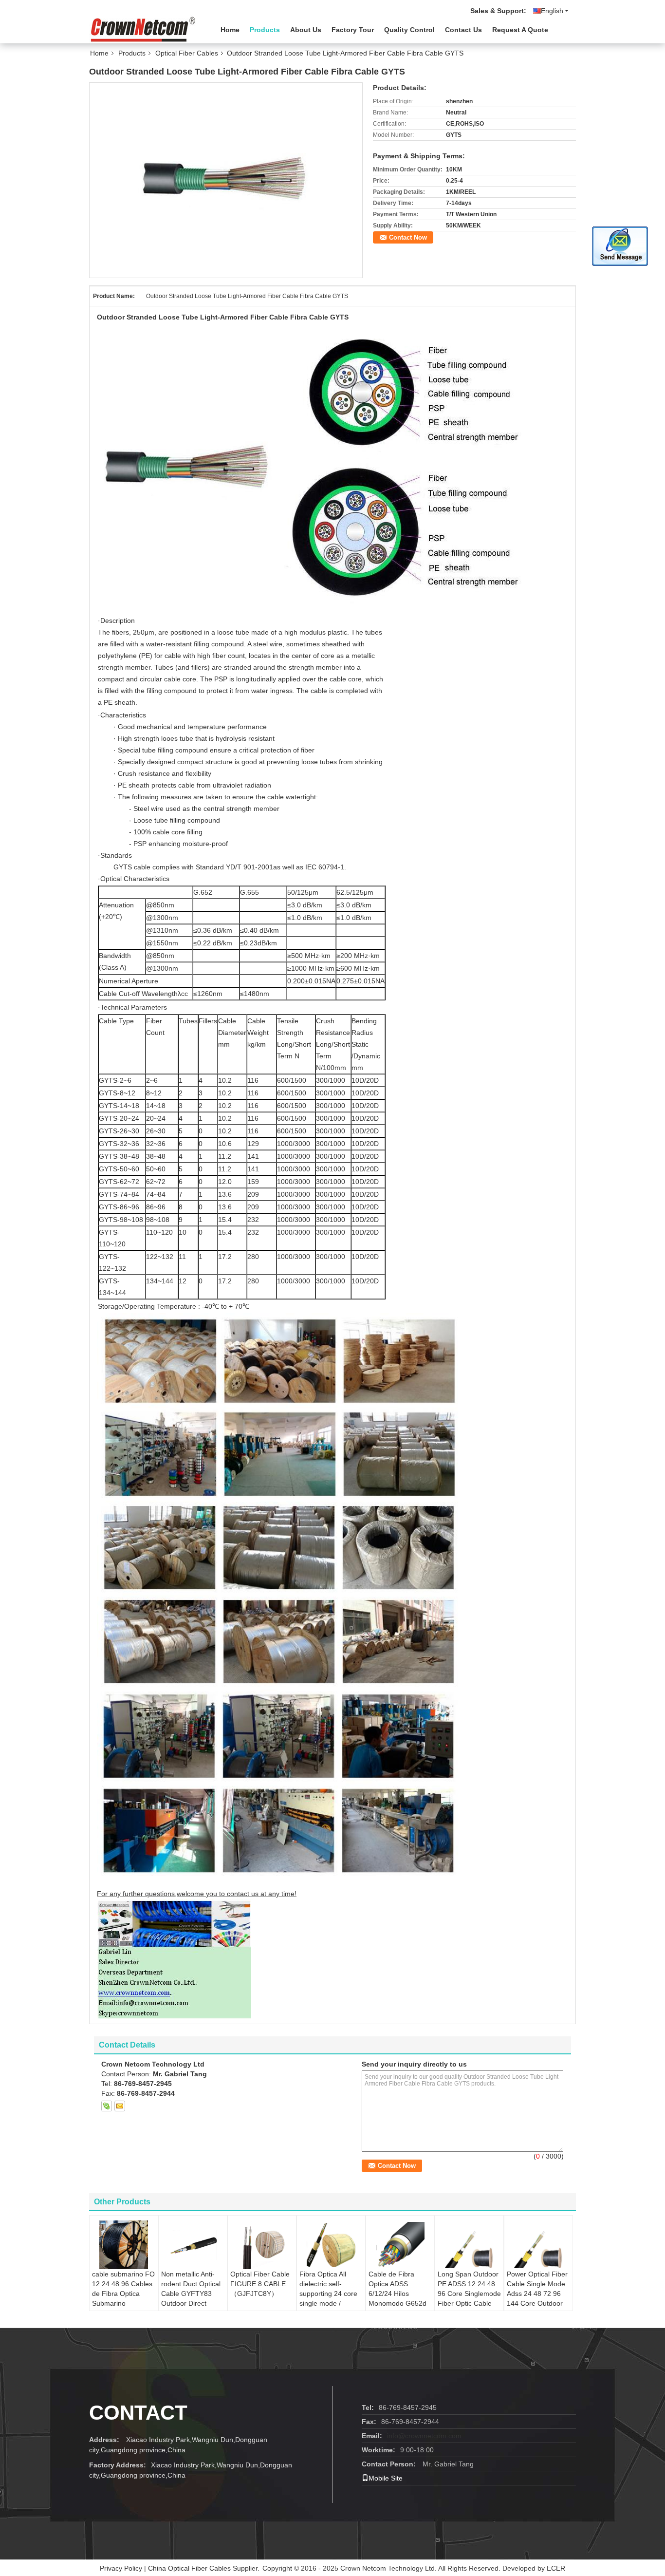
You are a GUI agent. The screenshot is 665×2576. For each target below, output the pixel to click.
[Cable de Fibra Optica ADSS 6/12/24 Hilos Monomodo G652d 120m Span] (400, 2245)
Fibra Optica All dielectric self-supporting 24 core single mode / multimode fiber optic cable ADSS (328, 2298)
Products (265, 30)
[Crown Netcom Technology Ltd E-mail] (120, 2106)
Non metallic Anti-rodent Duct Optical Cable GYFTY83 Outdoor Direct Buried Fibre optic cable (191, 2298)
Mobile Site (386, 2478)
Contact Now (408, 237)
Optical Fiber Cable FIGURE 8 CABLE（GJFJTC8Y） (260, 2284)
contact (138, 2413)
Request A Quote (520, 30)
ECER (556, 2568)
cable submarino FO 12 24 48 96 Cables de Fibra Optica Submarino (123, 2289)
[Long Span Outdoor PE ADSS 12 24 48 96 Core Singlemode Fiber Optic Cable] (469, 2245)
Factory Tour (353, 30)
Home (230, 30)
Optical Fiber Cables (187, 53)
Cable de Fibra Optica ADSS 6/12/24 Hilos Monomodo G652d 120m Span (397, 2294)
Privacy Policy (121, 2568)
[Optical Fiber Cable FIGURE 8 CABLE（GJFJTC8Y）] (262, 2245)
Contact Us (463, 30)
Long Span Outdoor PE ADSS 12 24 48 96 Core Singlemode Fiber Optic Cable (469, 2289)
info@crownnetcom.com (424, 2436)
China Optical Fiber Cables (189, 2568)
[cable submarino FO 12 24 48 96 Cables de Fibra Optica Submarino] (124, 2245)
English (552, 11)
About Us (306, 30)
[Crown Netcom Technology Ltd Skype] (107, 2106)
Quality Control (409, 30)
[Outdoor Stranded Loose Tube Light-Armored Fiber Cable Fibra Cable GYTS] (226, 180)
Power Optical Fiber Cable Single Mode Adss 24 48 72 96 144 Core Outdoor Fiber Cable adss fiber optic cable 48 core (537, 2303)
